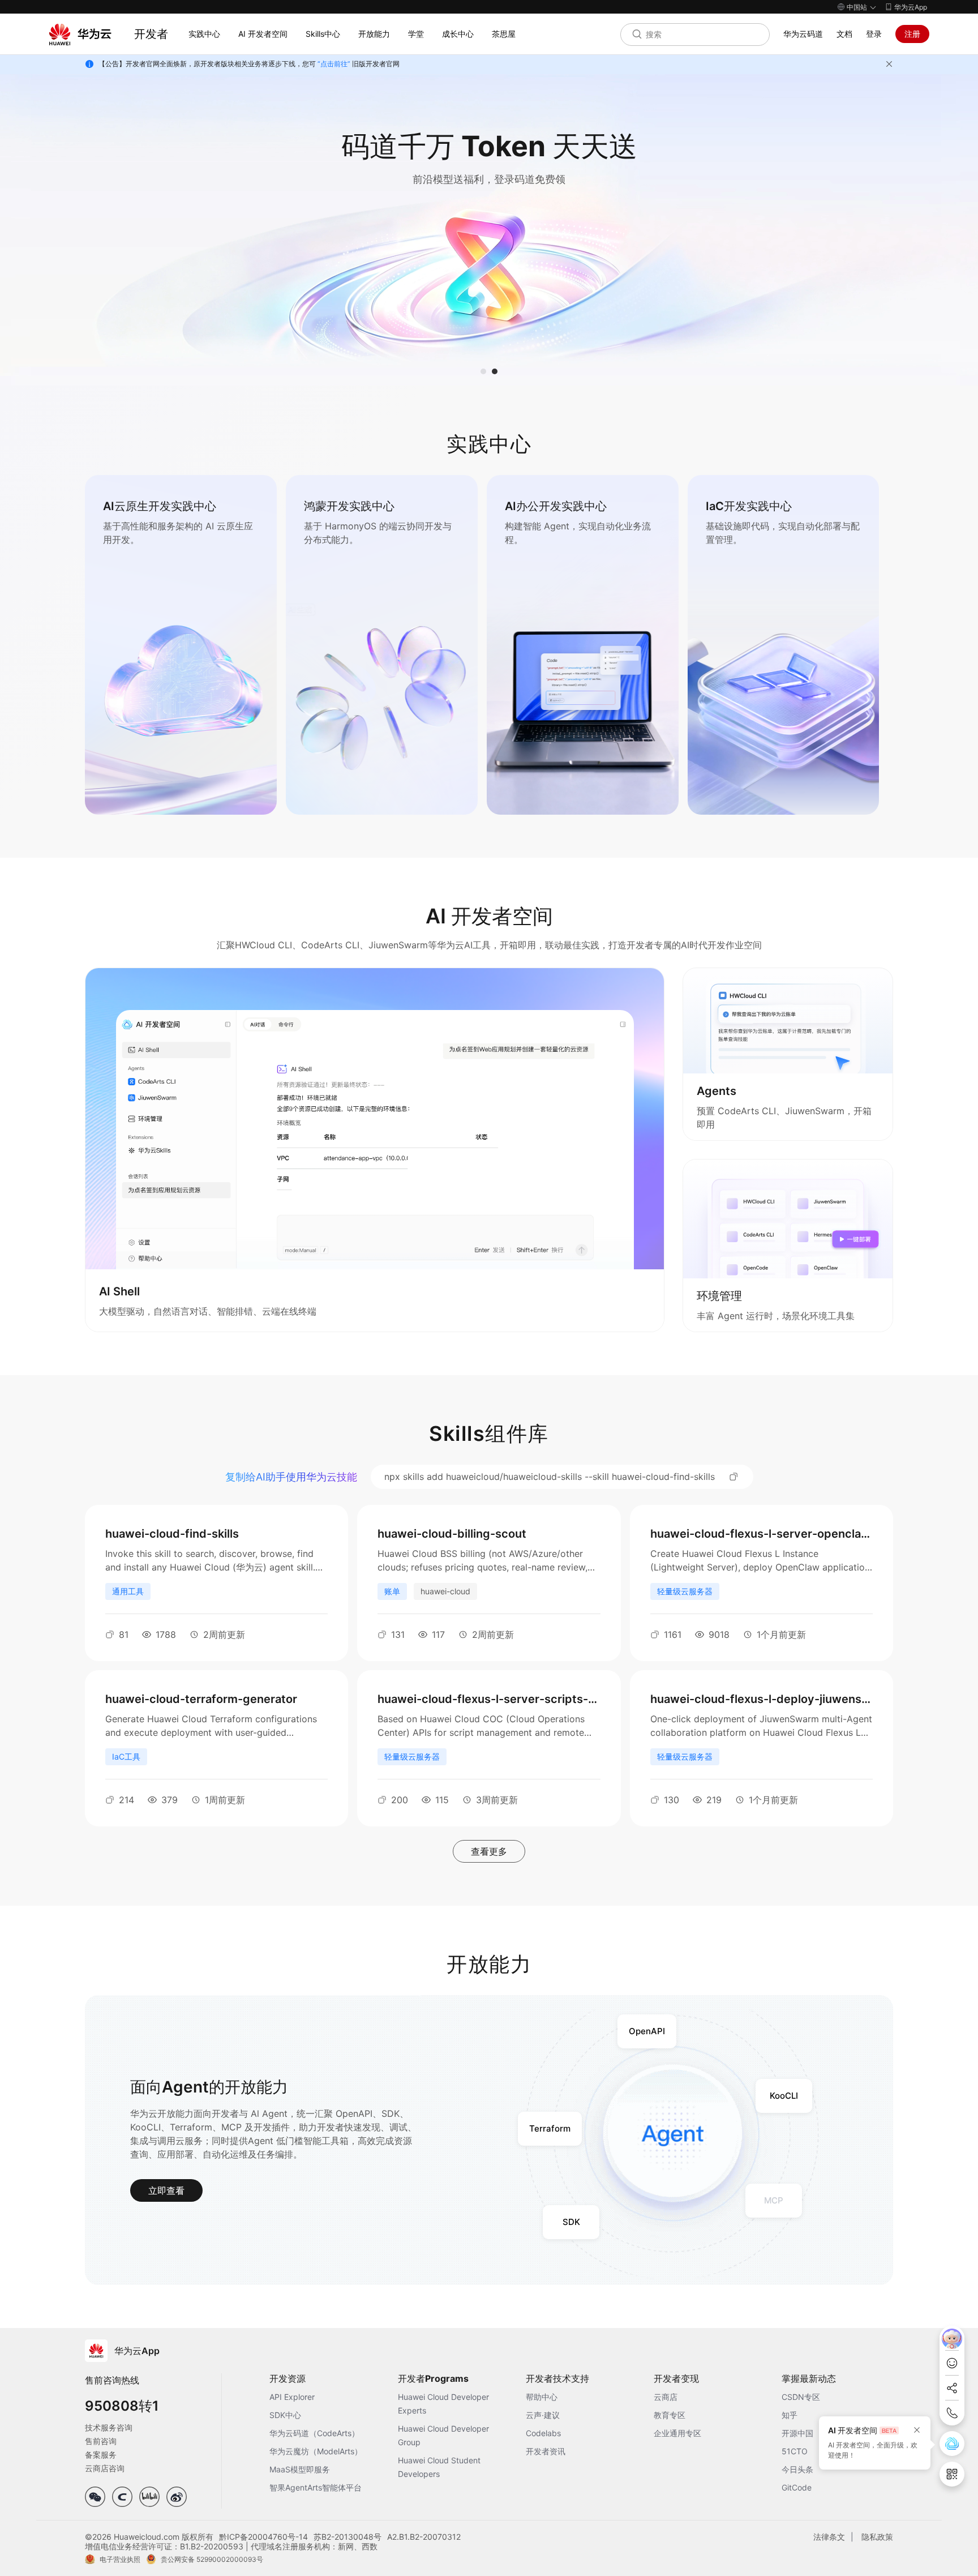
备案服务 (101, 2455)
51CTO (795, 2451)
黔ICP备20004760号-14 (263, 2537)
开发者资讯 (546, 2451)
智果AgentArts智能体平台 (316, 2487)
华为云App (911, 7)
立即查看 (166, 2190)
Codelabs (543, 2433)
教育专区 (670, 2415)
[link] (181, 645)
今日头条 (797, 2469)
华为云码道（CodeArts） (314, 2433)
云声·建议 (543, 2415)
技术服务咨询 (109, 2427)
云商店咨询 (105, 2468)
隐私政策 (877, 2537)
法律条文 (829, 2537)
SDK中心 (285, 2415)
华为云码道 (803, 34)
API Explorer (292, 2397)
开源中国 (797, 2433)
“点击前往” (334, 64)
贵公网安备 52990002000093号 (212, 2559)
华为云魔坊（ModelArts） (316, 2451)
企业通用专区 (677, 2433)
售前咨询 (101, 2441)
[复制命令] (734, 1477)
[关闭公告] (889, 64)
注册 (912, 34)
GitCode (797, 2487)
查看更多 (489, 1851)
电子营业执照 (120, 2559)
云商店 (666, 2397)
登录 (874, 34)
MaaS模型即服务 (300, 2469)
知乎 (790, 2415)
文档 (844, 34)
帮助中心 (542, 2397)
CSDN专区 (801, 2397)
